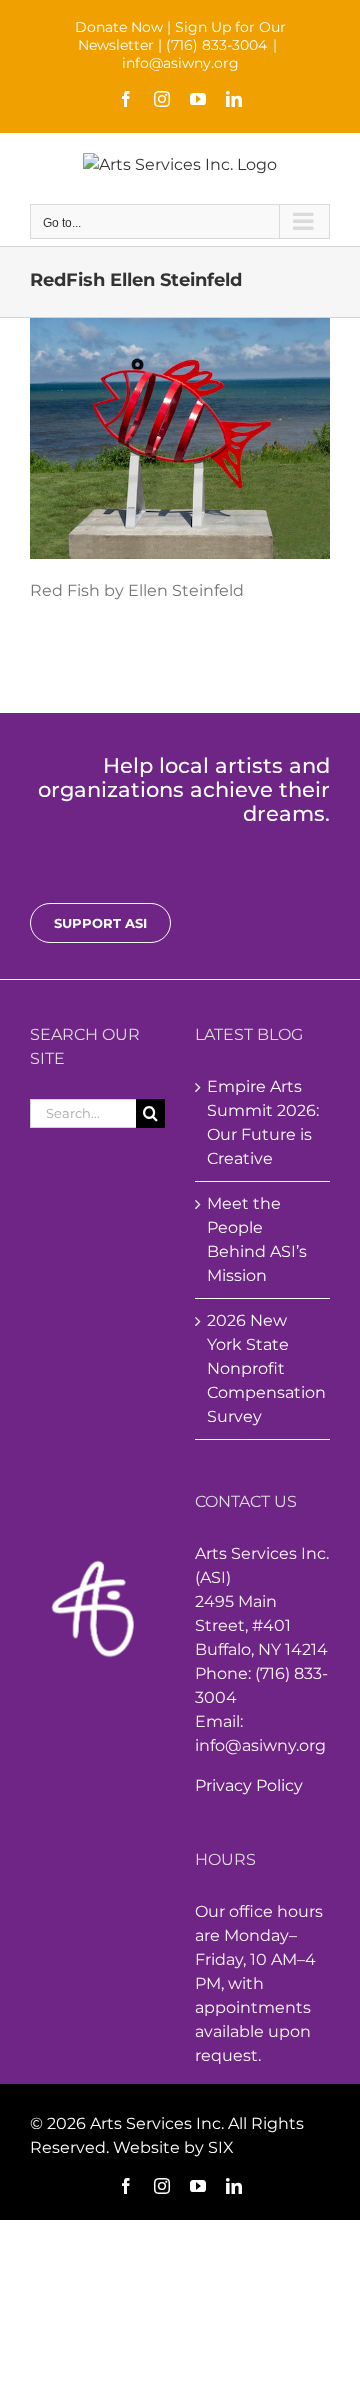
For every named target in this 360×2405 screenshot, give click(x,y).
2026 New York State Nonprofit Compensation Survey (263, 1368)
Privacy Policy (249, 1785)
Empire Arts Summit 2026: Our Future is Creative (263, 1122)
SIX (221, 2147)
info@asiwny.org (180, 63)
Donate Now (119, 27)
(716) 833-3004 (216, 45)
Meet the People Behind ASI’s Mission (257, 1239)
